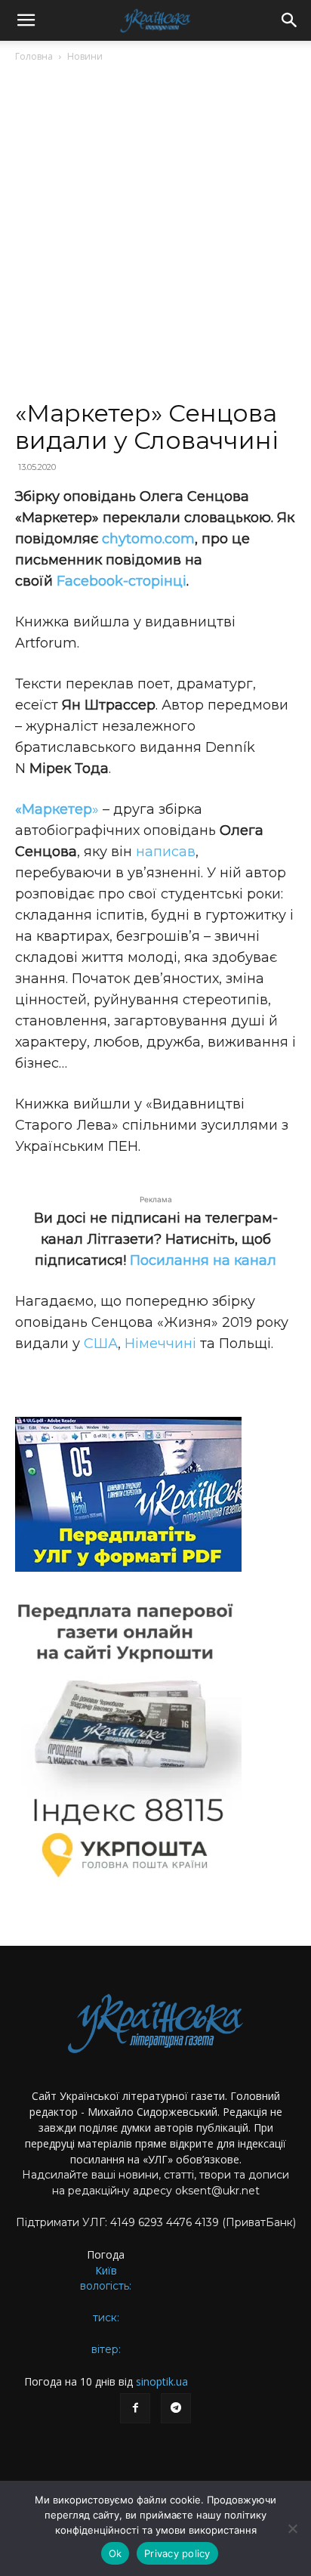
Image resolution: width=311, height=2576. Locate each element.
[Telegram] (176, 2408)
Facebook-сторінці (122, 581)
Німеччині (160, 1344)
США (101, 1344)
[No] (292, 2528)
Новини (85, 56)
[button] (26, 20)
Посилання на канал (203, 1260)
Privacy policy (177, 2553)
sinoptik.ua (162, 2381)
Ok (115, 2553)
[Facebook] (135, 2408)
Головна (34, 56)
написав (166, 852)
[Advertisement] (155, 237)
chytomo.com (148, 539)
